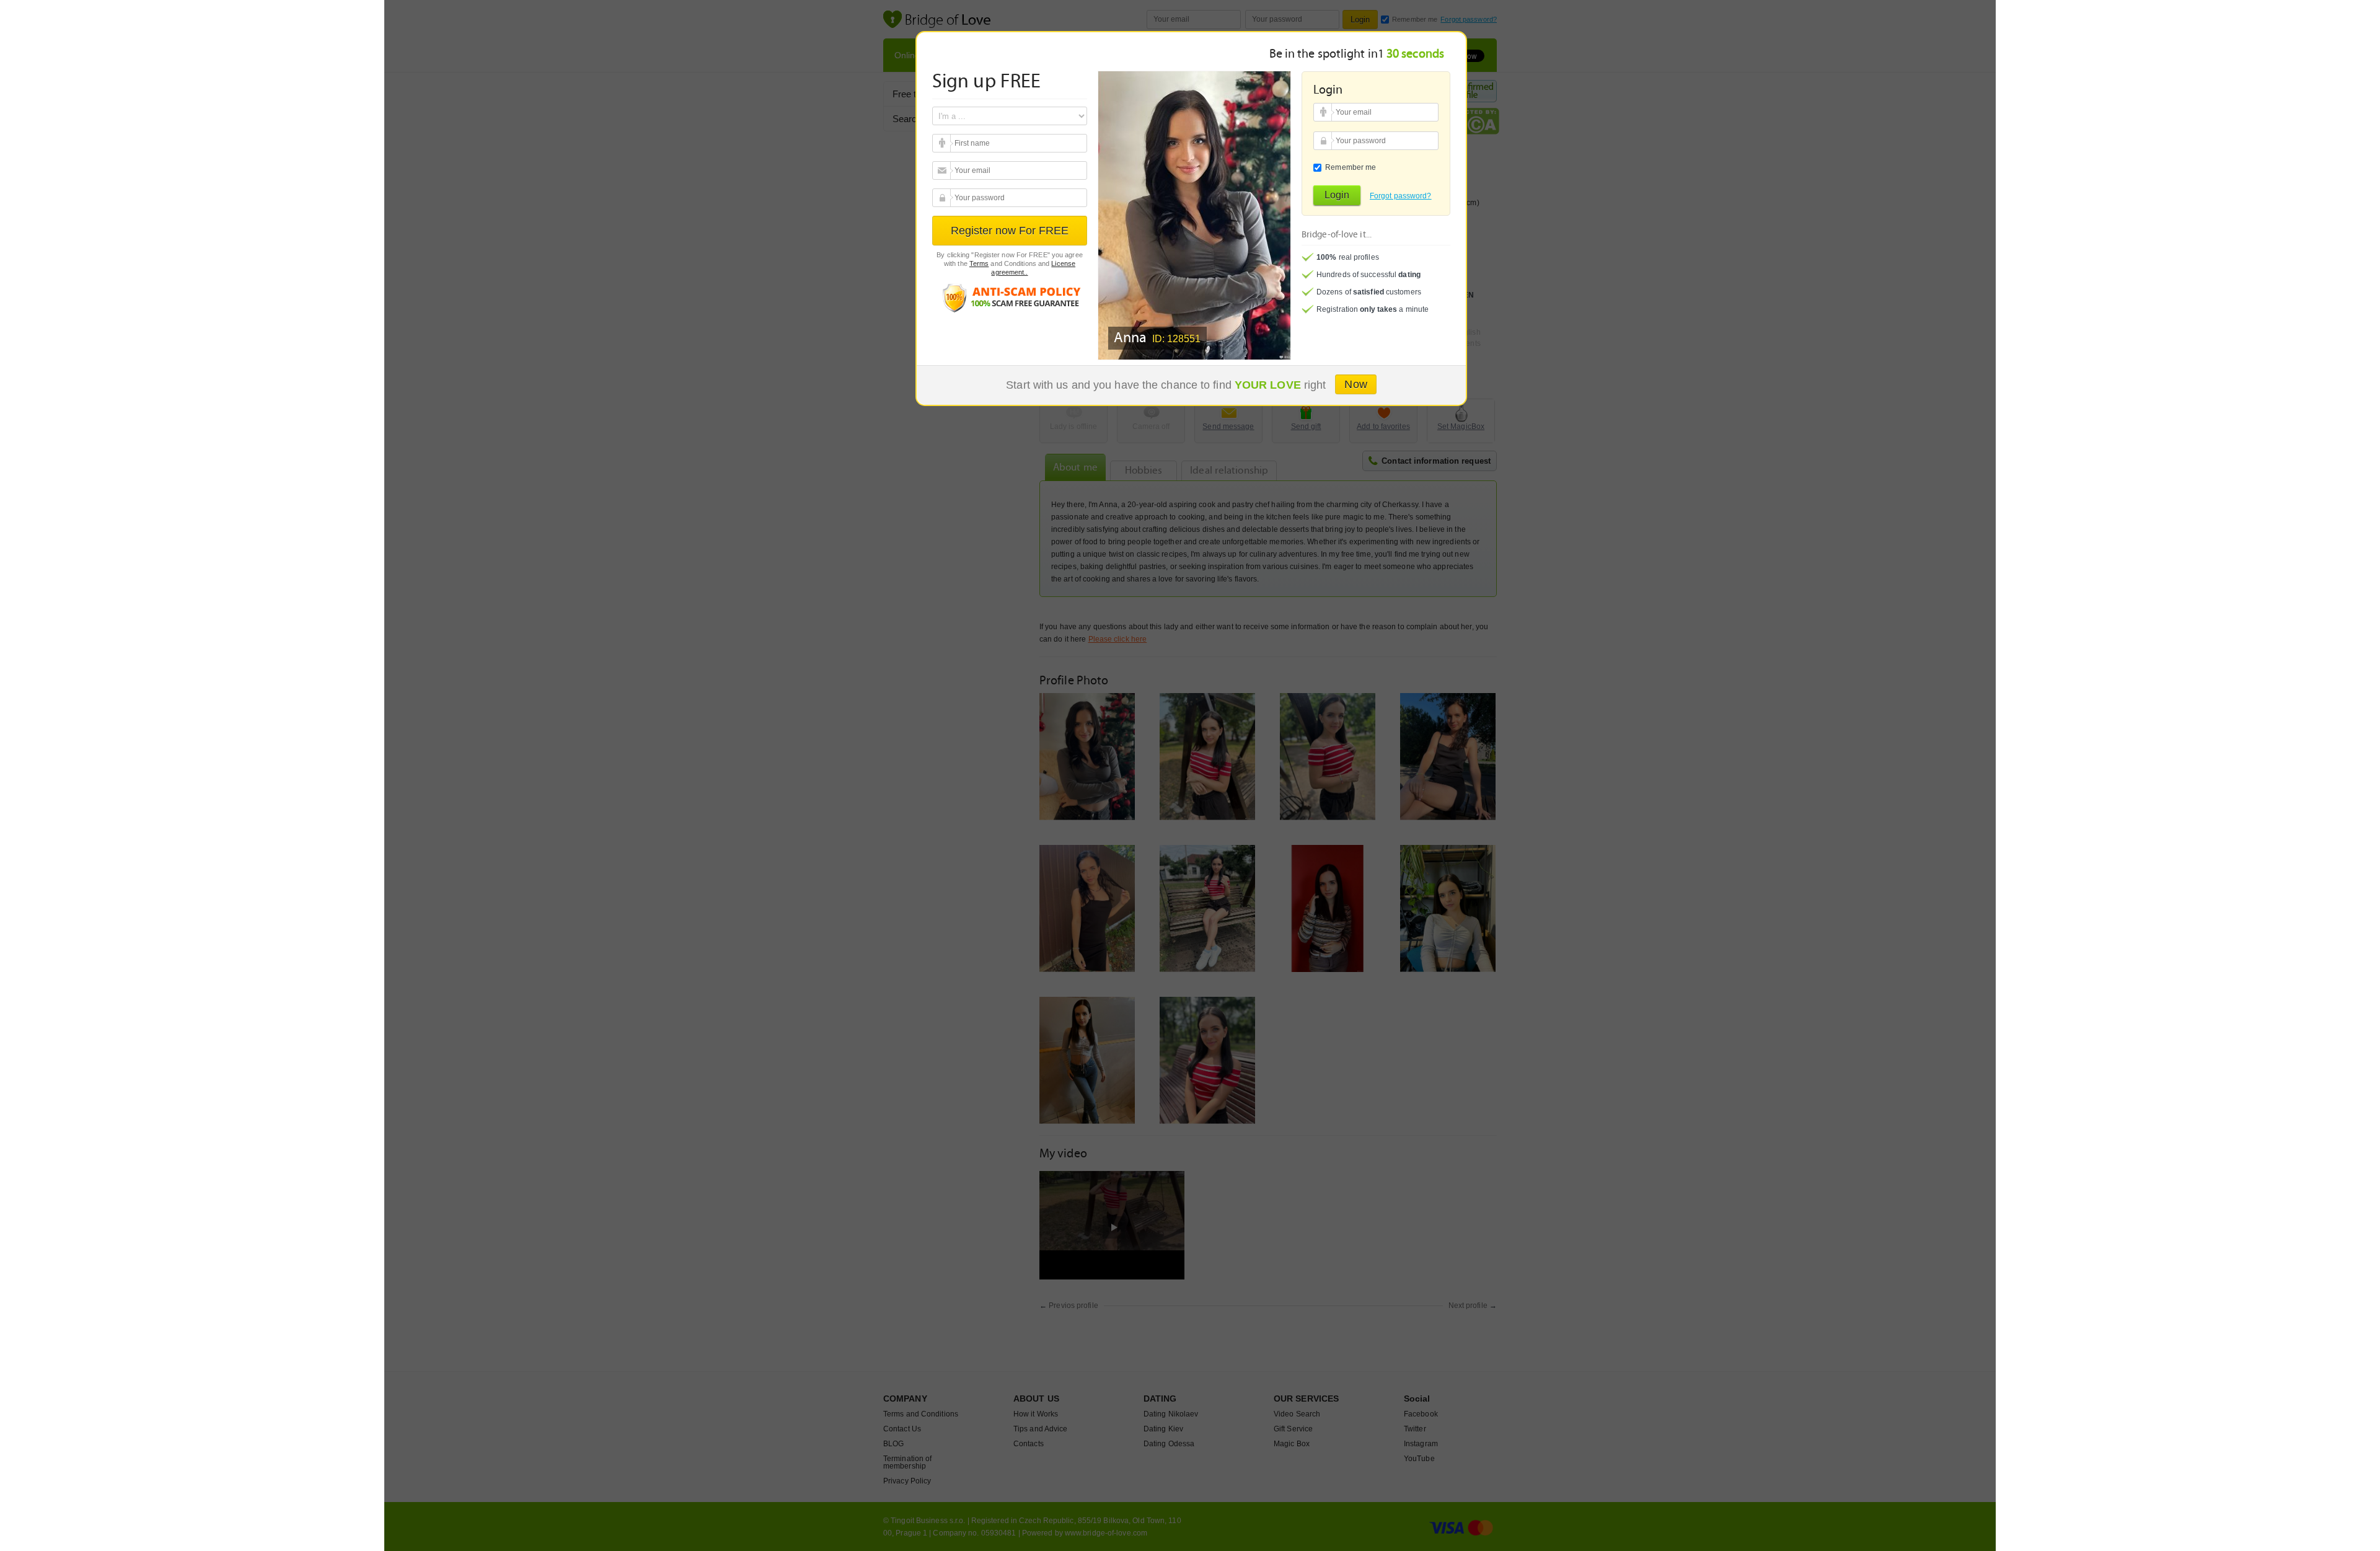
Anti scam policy (1010, 297)
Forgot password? (1401, 196)
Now (1355, 384)
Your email (943, 143)
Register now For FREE (1010, 231)
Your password (943, 198)
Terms (979, 263)
